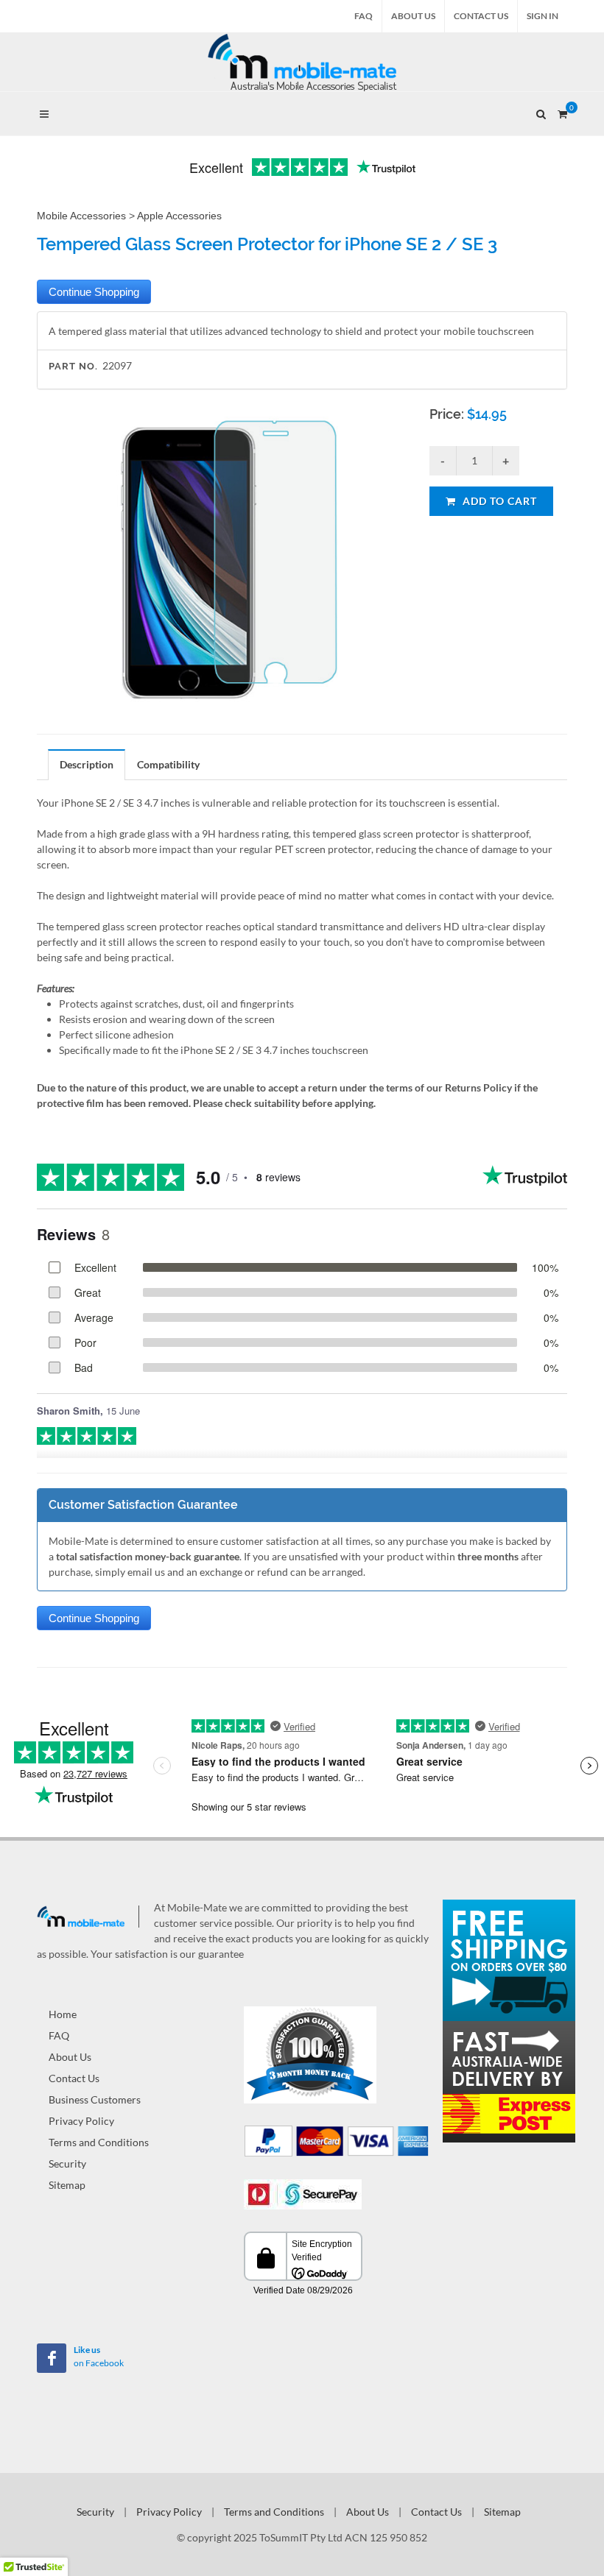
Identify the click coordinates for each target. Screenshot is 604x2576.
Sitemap (67, 2185)
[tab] (87, 764)
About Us (413, 16)
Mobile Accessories (81, 216)
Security (67, 2163)
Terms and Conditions (99, 2142)
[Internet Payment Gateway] (303, 2193)
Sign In (542, 16)
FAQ (364, 16)
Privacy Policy (81, 2121)
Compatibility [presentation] (168, 764)
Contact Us (481, 16)
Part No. (73, 366)
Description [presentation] (87, 764)
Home (63, 2014)
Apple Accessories (179, 216)
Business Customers (95, 2099)
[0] (562, 112)
